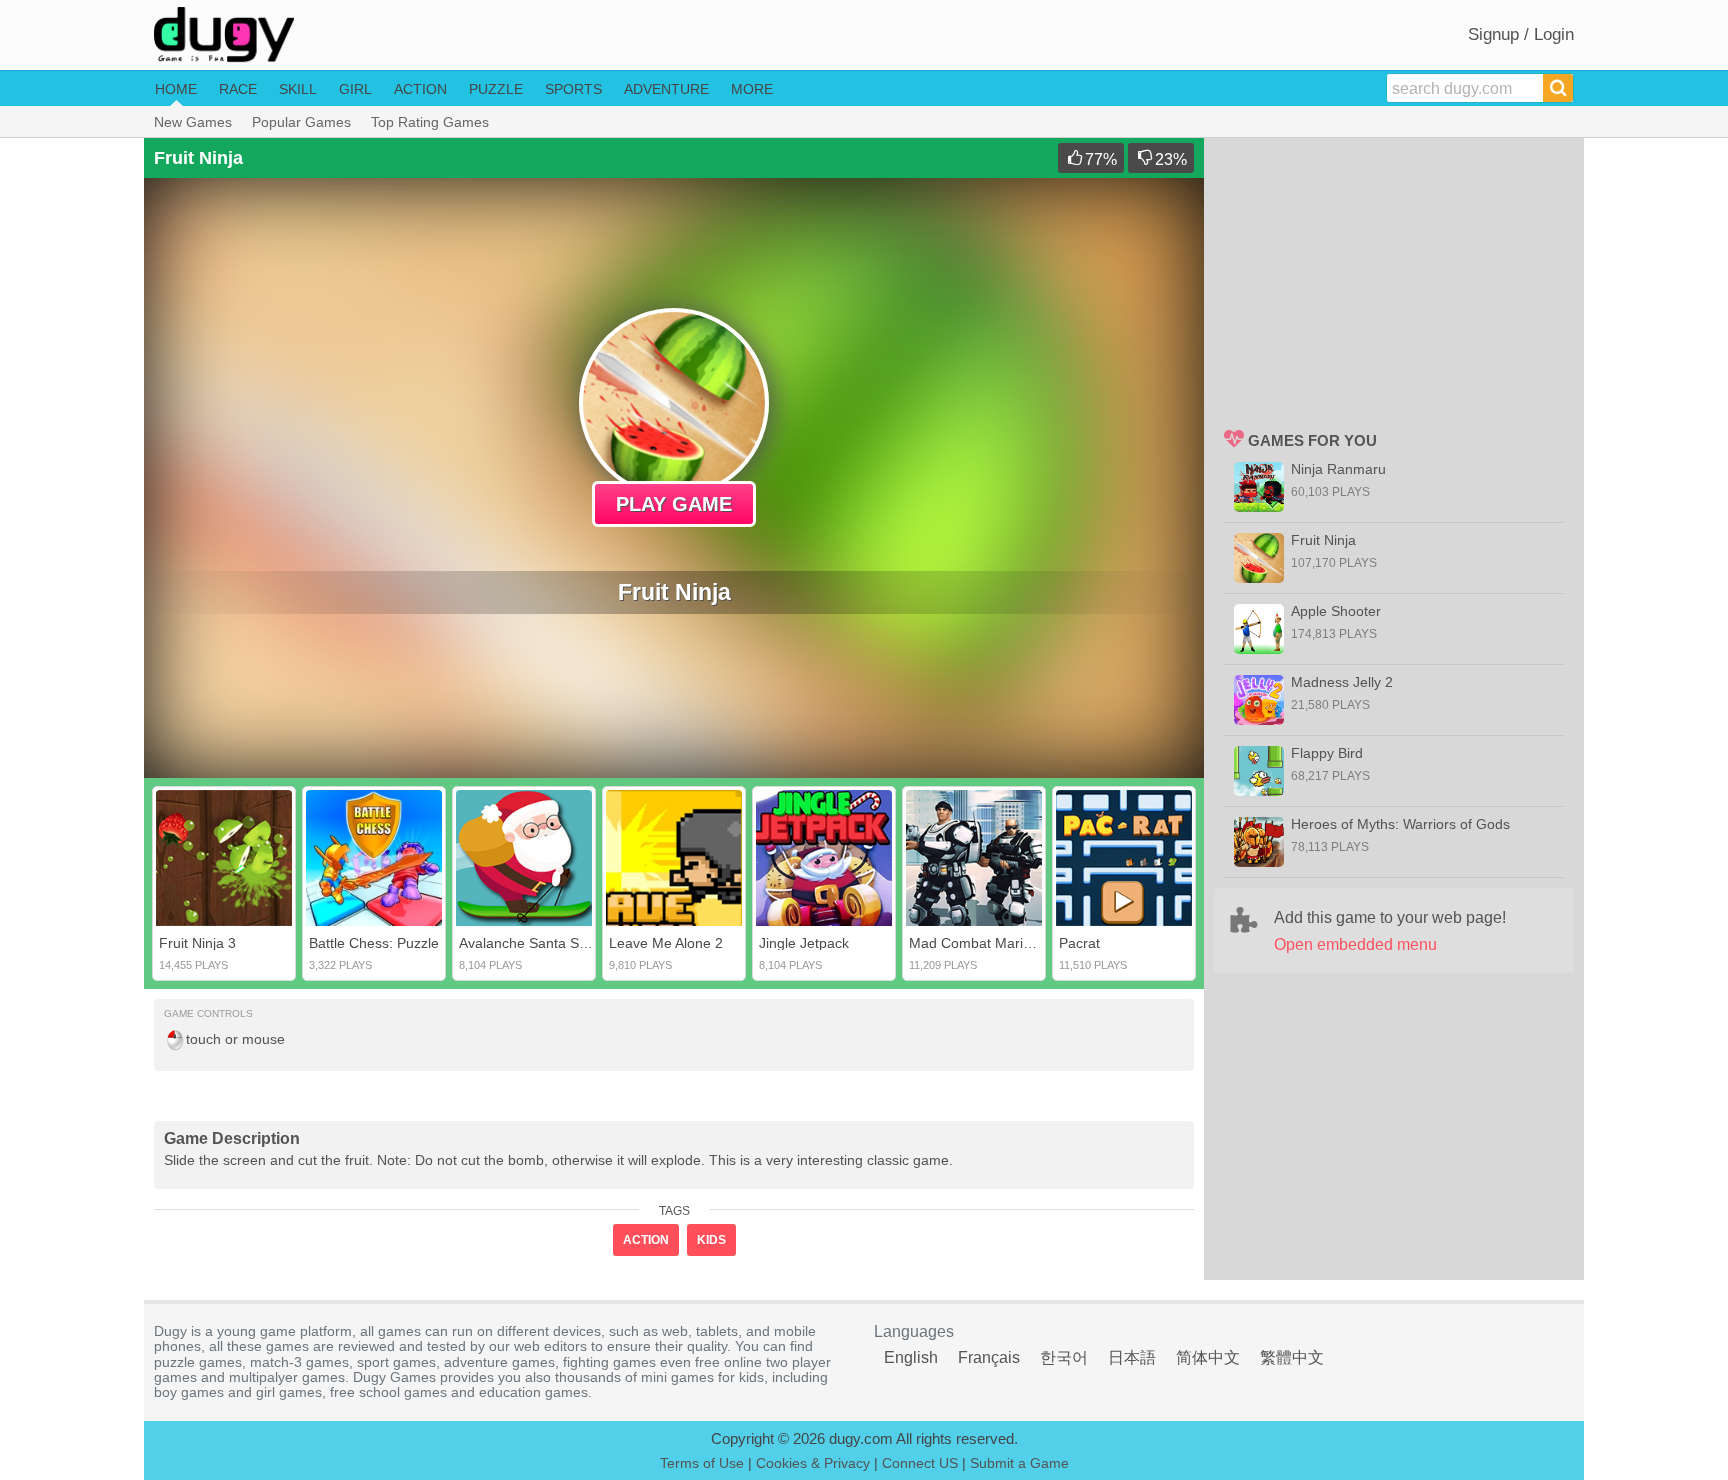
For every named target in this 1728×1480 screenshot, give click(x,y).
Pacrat (1079, 943)
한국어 (1064, 1357)
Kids (711, 1240)
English (911, 1357)
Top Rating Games (430, 122)
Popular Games (301, 122)
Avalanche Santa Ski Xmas (544, 943)
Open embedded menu (1355, 944)
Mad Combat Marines (977, 943)
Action (420, 89)
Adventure (666, 89)
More (752, 89)
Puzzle (496, 89)
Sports (573, 89)
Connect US (920, 1463)
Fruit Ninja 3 (197, 943)
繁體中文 (1292, 1357)
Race (238, 89)
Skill (298, 89)
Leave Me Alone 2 (666, 943)
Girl (355, 89)
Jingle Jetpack (804, 943)
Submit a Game (1019, 1463)
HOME (176, 89)
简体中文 (1208, 1357)
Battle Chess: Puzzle (374, 943)
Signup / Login (1521, 34)
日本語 (1132, 1357)
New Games (193, 122)
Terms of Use (702, 1463)
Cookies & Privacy (813, 1463)
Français (989, 1357)
